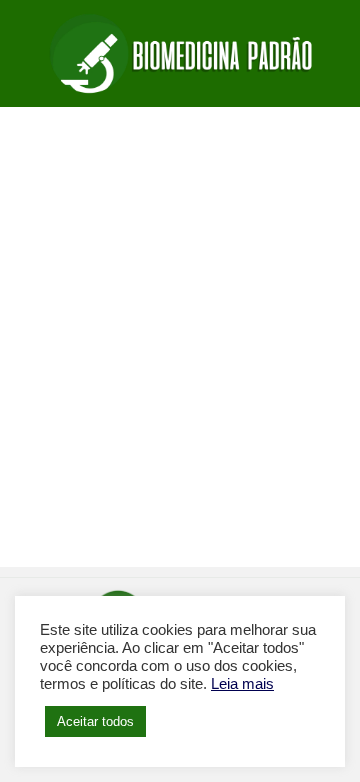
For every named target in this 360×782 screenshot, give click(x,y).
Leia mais (242, 684)
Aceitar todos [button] (95, 721)
